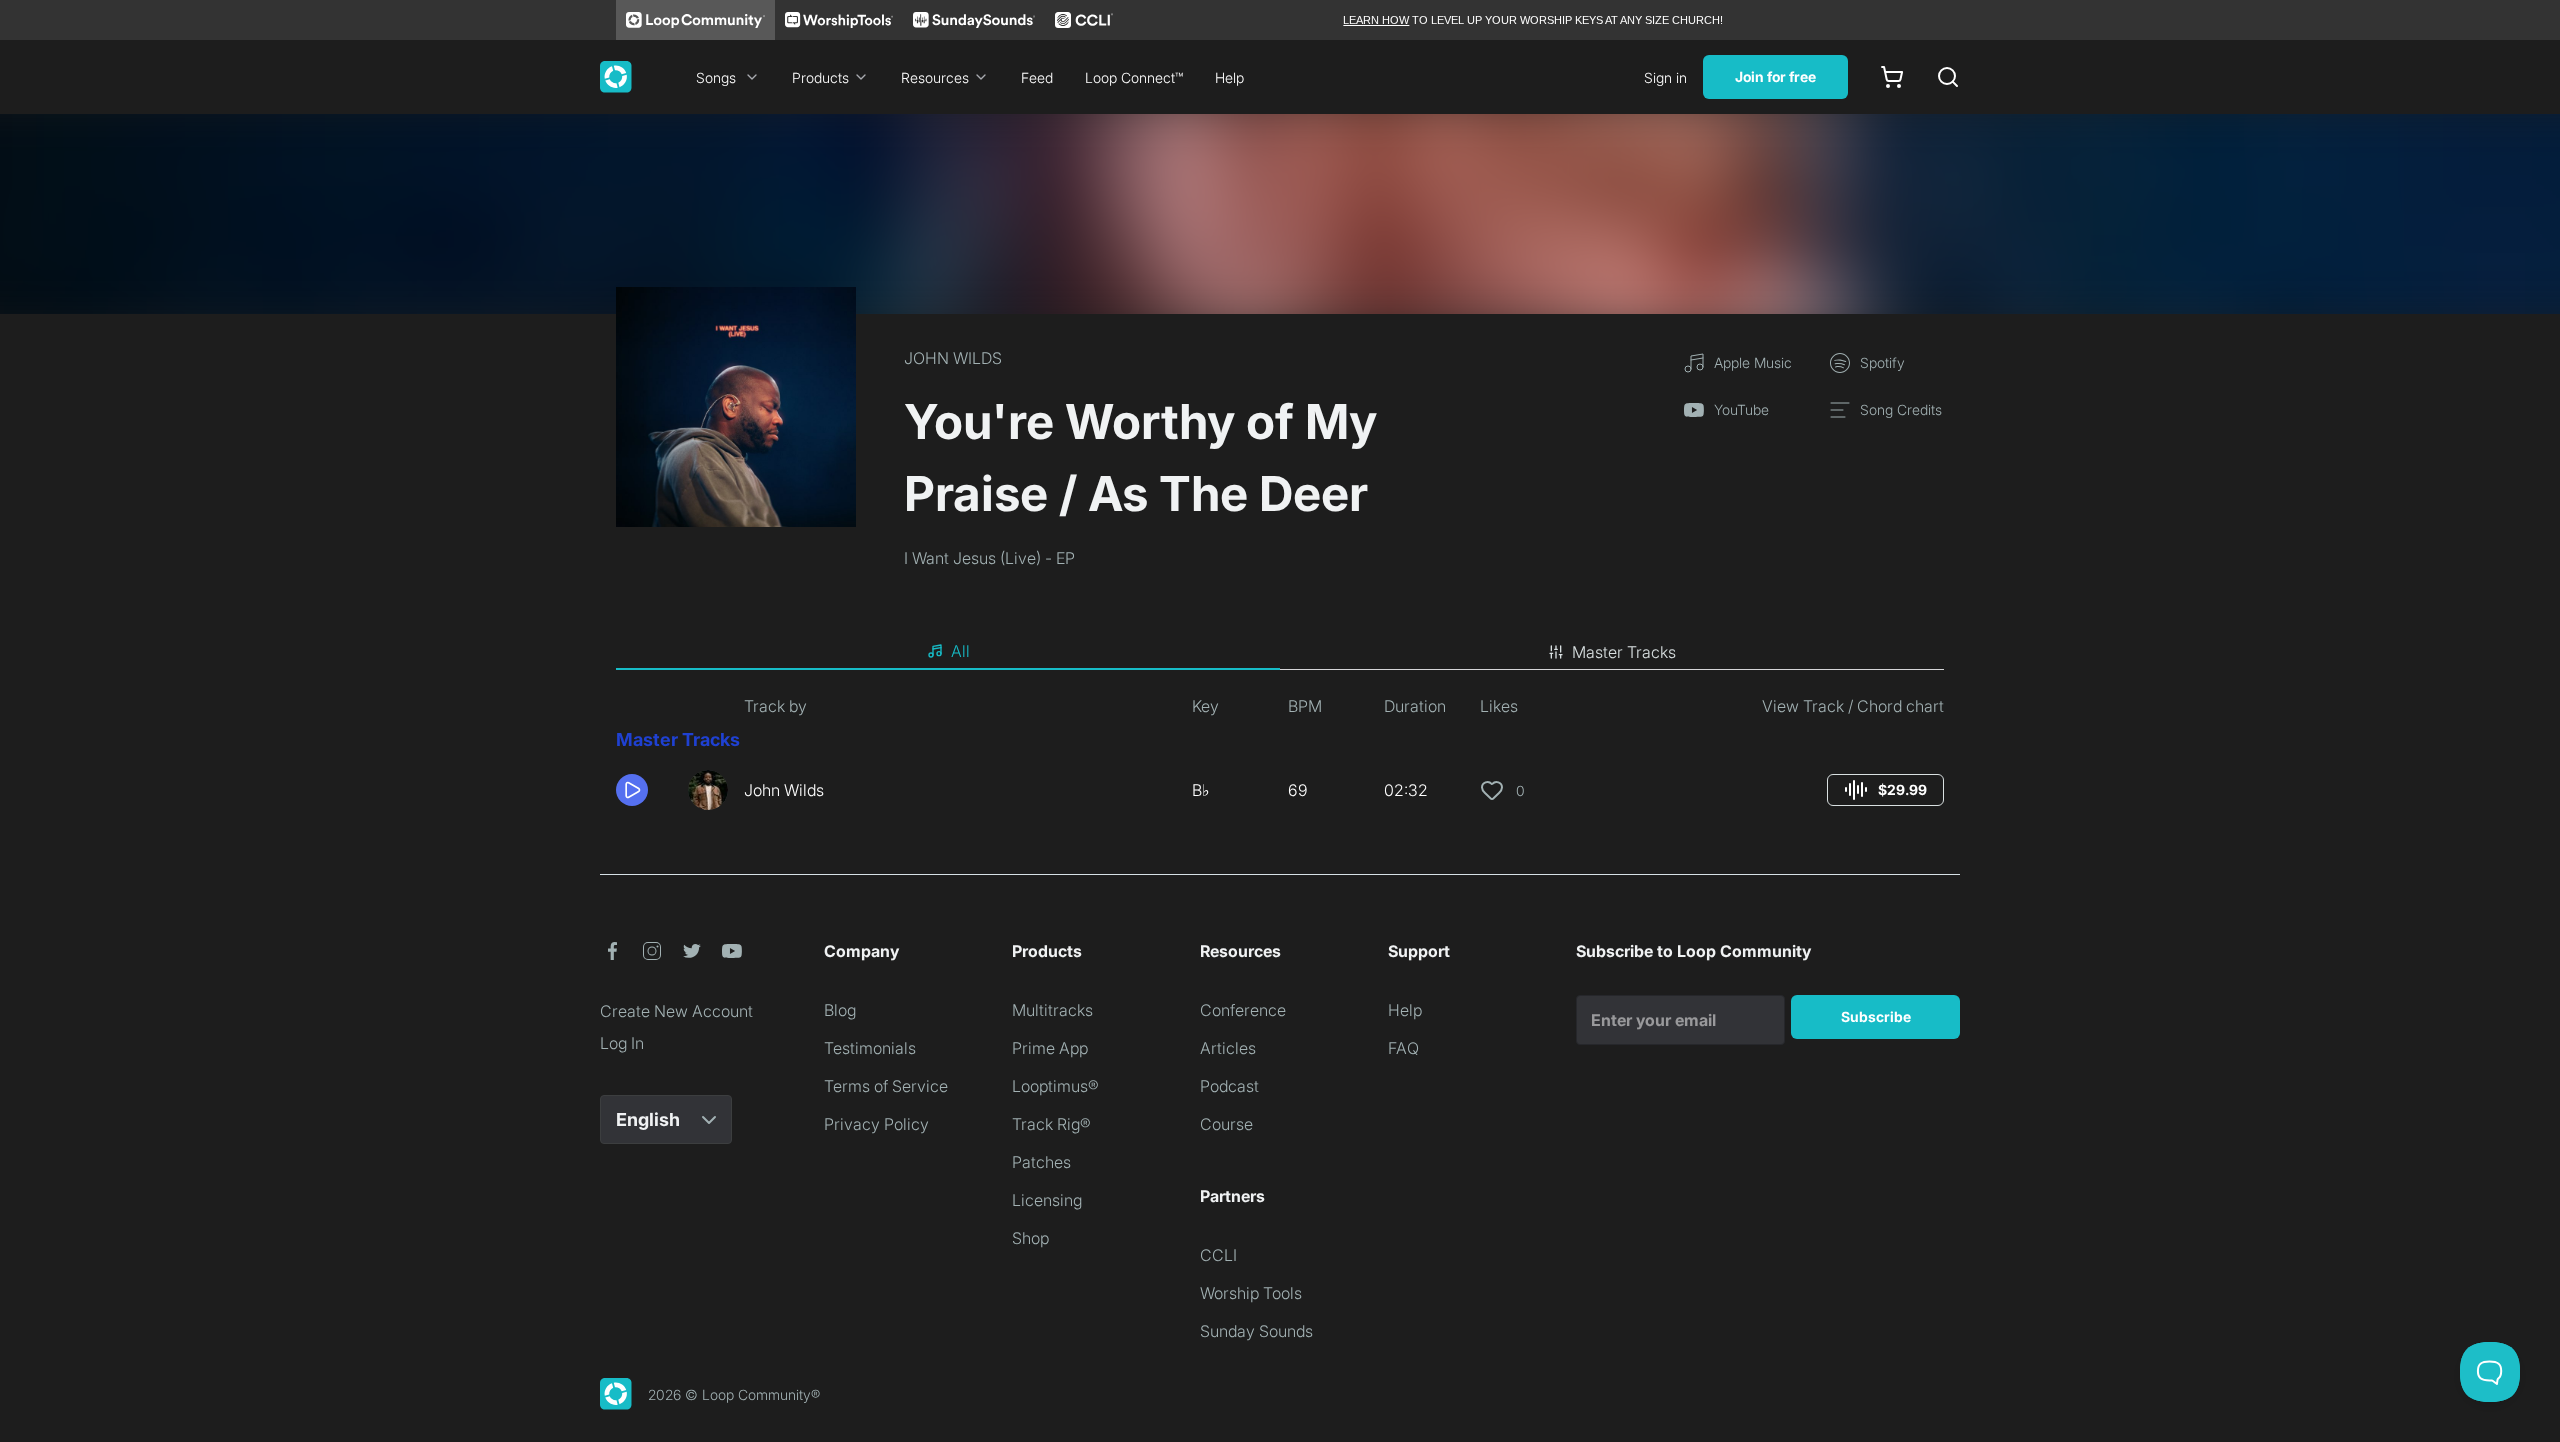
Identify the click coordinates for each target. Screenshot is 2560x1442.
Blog (840, 1010)
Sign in (1665, 77)
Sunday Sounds (1256, 1331)
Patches (1041, 1162)
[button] (644, 790)
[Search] (1948, 77)
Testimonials (870, 1048)
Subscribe (1876, 1016)
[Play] (632, 790)
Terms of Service (886, 1086)
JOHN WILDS (953, 358)
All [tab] (960, 651)
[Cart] (1892, 77)
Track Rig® (1051, 1124)
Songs (716, 77)
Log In (622, 1043)
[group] (1885, 790)
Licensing (1047, 1200)
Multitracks (1052, 1010)
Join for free (1775, 76)
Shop (1030, 1238)
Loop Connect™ (1134, 77)
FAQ (1403, 1048)
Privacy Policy (876, 1124)
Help (1229, 77)
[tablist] (1280, 652)
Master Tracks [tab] (1624, 652)
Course (1226, 1124)
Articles (1228, 1048)
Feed (1037, 77)
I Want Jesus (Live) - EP (989, 558)
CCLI (1218, 1255)
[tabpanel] (1280, 760)
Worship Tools (1251, 1293)
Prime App (1050, 1048)
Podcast (1229, 1086)
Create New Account (676, 1011)
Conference (1243, 1010)
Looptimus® (1055, 1086)
